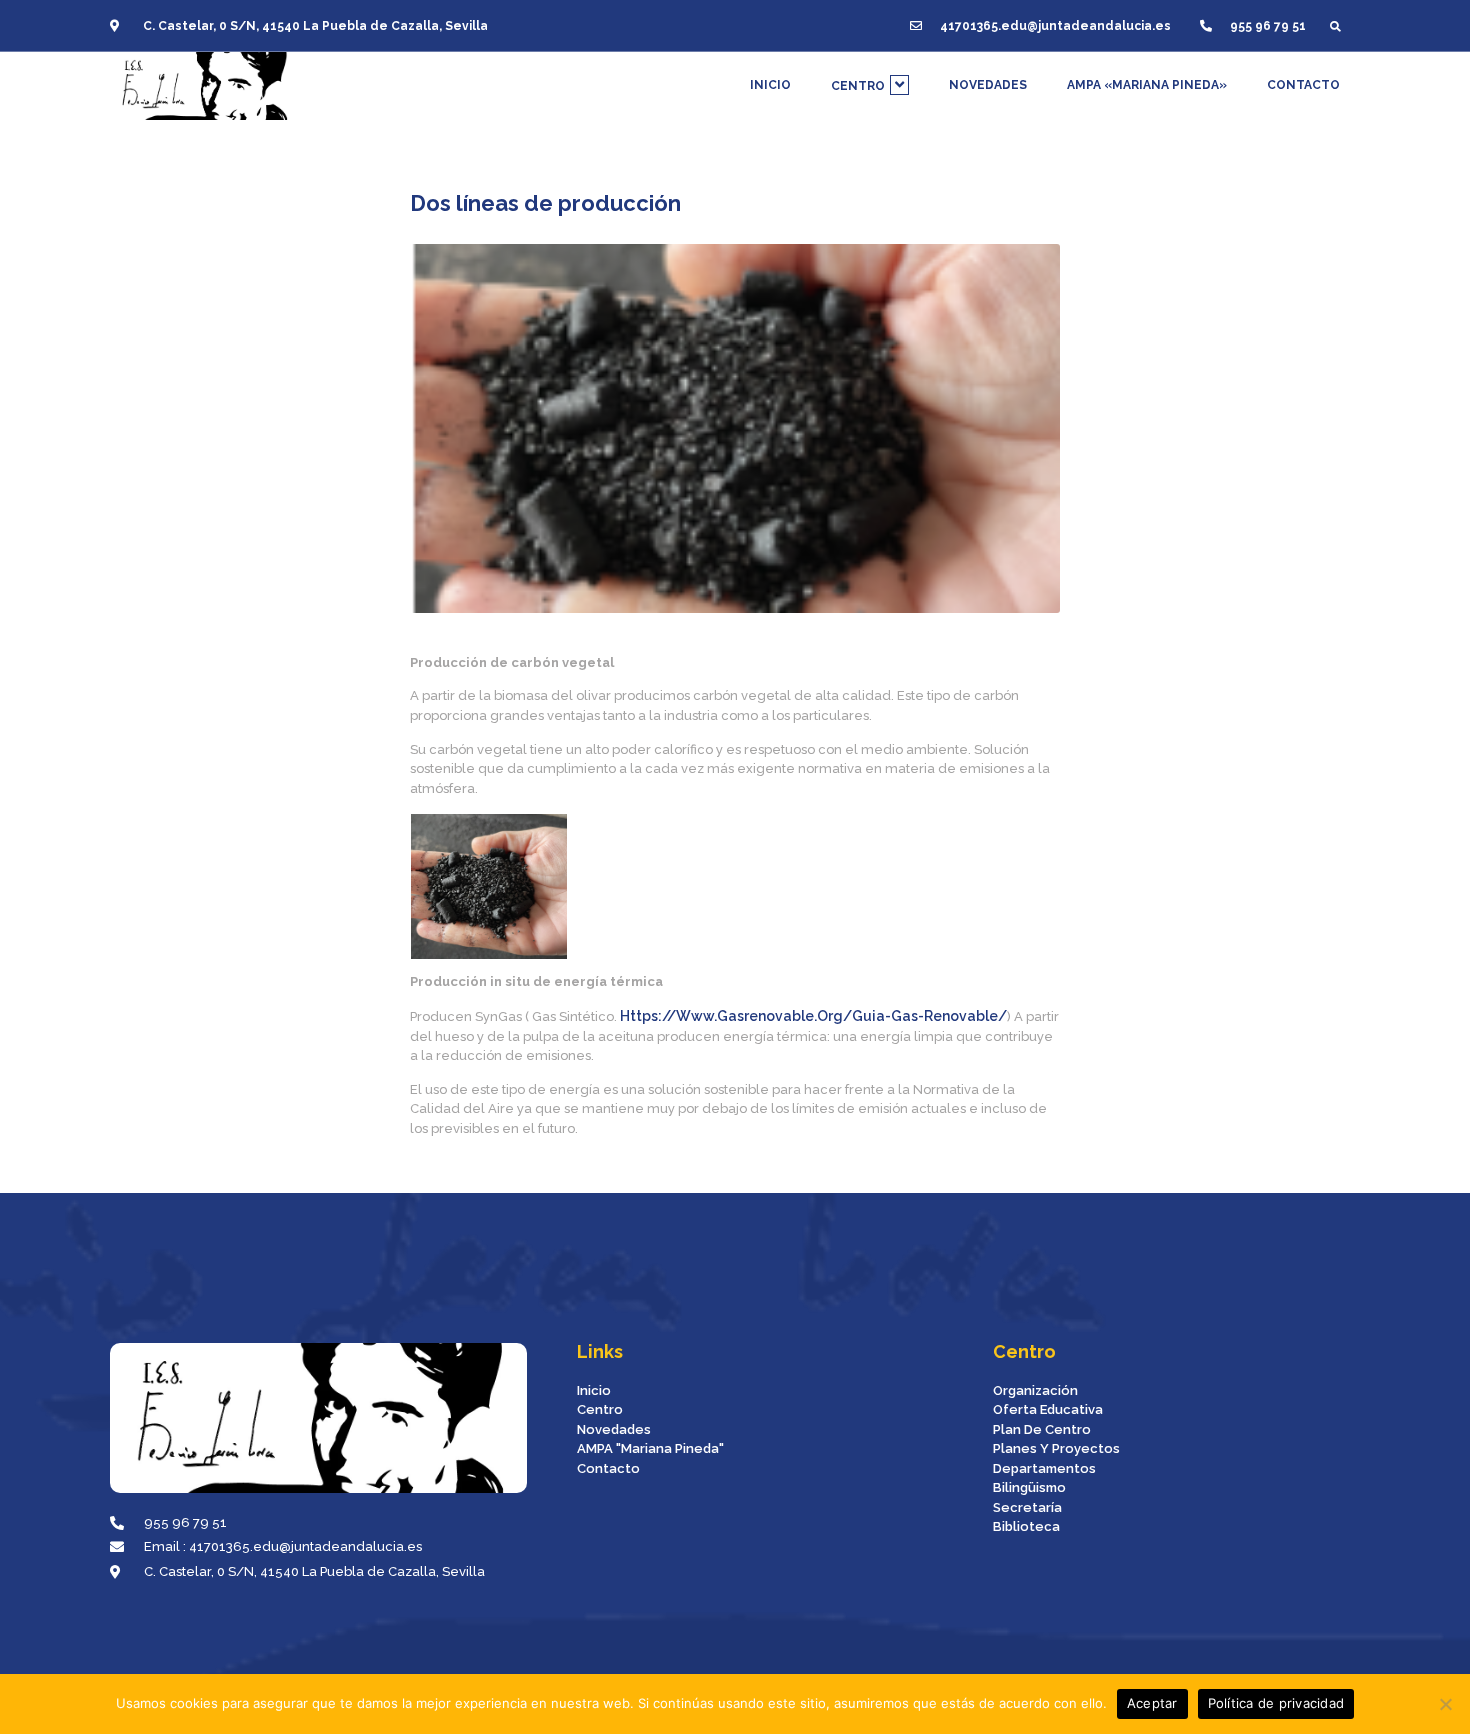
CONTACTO (1303, 85)
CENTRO (858, 86)
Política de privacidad (1276, 1703)
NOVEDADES (988, 85)
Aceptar (1152, 1703)
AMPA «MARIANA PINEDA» (1147, 85)
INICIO (770, 85)
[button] (1335, 25)
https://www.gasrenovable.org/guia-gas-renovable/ (813, 1016)
